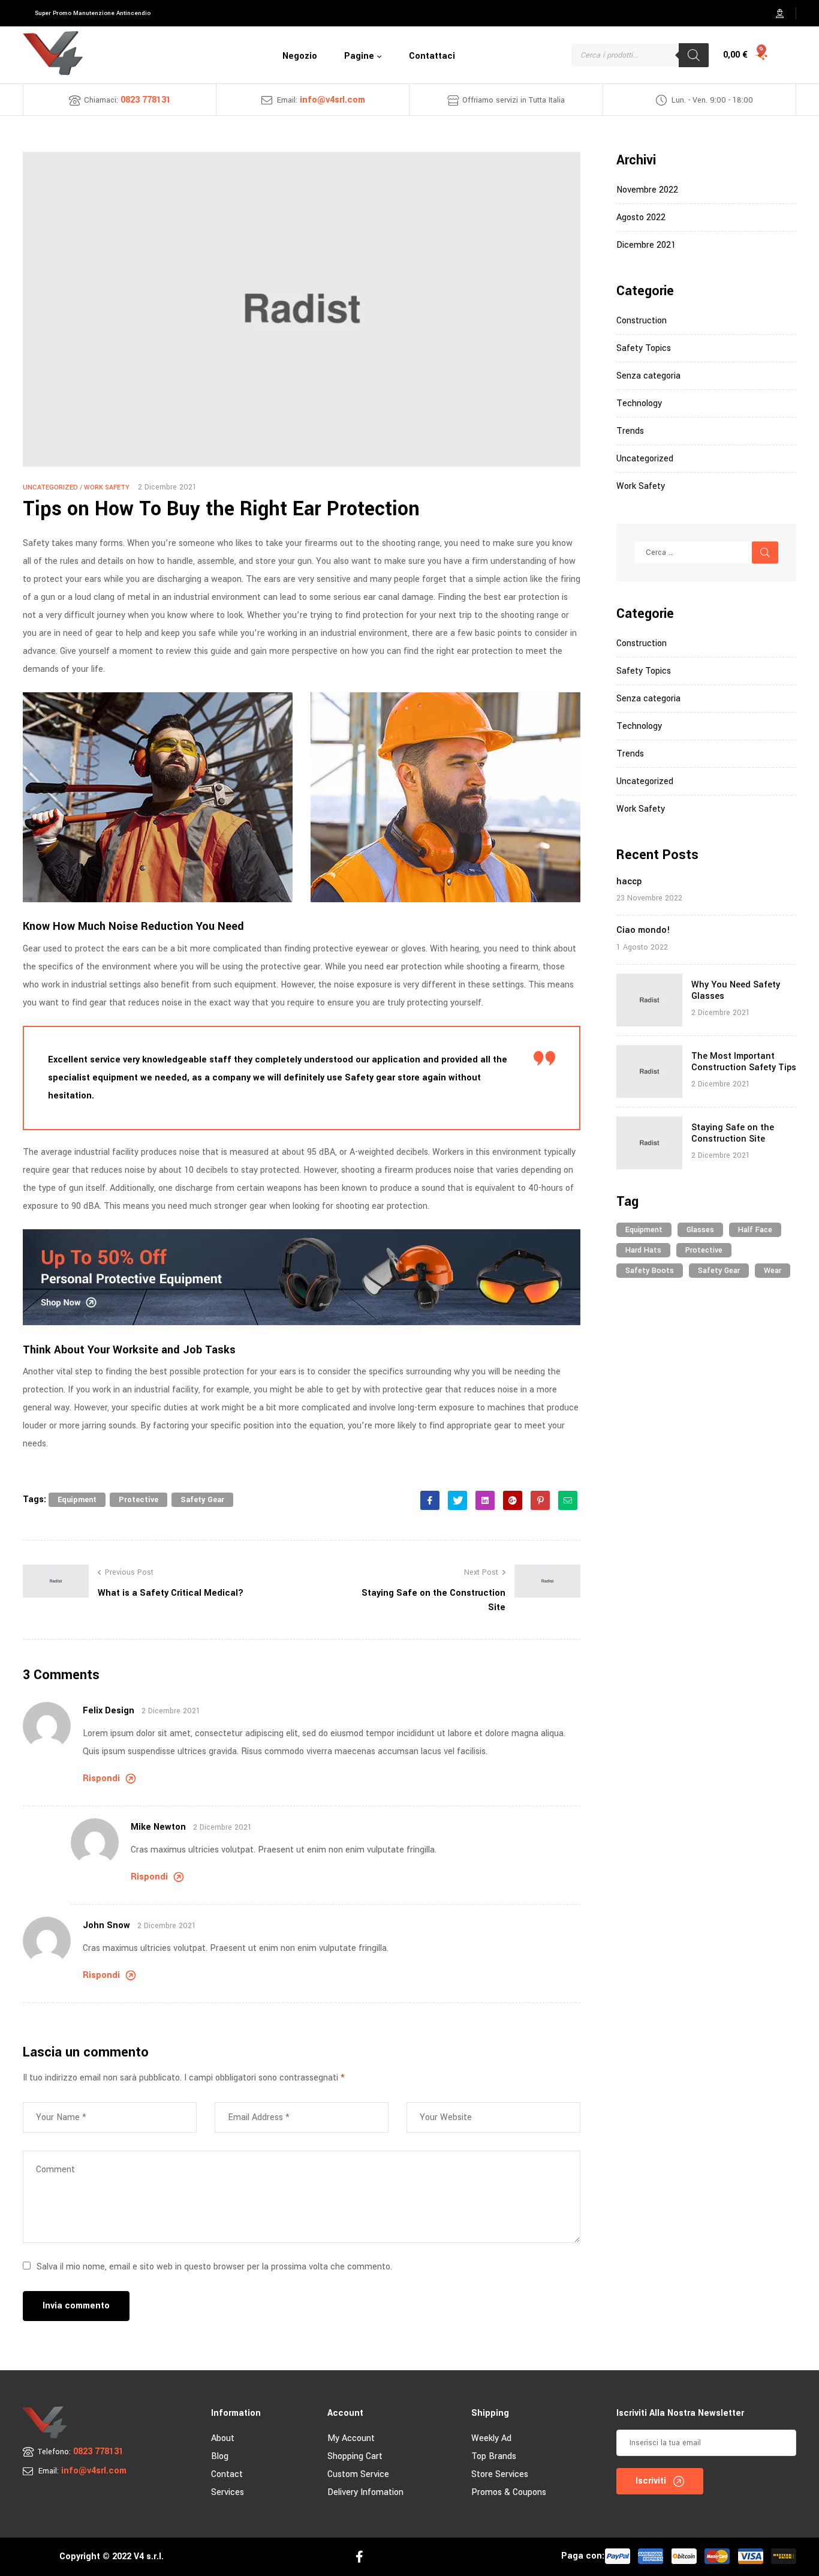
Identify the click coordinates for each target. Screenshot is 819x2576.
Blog (220, 2456)
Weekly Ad (491, 2438)
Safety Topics (644, 348)
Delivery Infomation (365, 2492)
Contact (227, 2474)
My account (351, 2438)
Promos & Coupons (509, 2492)
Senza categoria (648, 376)
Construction (642, 321)
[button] (93, 13)
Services (228, 2492)
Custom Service (358, 2474)
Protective (138, 1500)
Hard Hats (643, 1250)
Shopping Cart (355, 2456)
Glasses (700, 1230)
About (223, 2438)
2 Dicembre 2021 (167, 487)
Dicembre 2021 (646, 245)
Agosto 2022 (641, 217)
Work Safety (107, 487)
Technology (639, 403)
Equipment (77, 1500)
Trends (630, 431)
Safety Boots (650, 1271)
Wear (773, 1271)
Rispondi (101, 1778)
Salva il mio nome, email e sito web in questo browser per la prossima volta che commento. (214, 2267)
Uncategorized (50, 487)
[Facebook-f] (359, 2557)
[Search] (694, 55)
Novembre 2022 (647, 190)
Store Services (500, 2474)
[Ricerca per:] (706, 553)
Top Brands (494, 2456)
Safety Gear (202, 1500)
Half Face (755, 1230)
